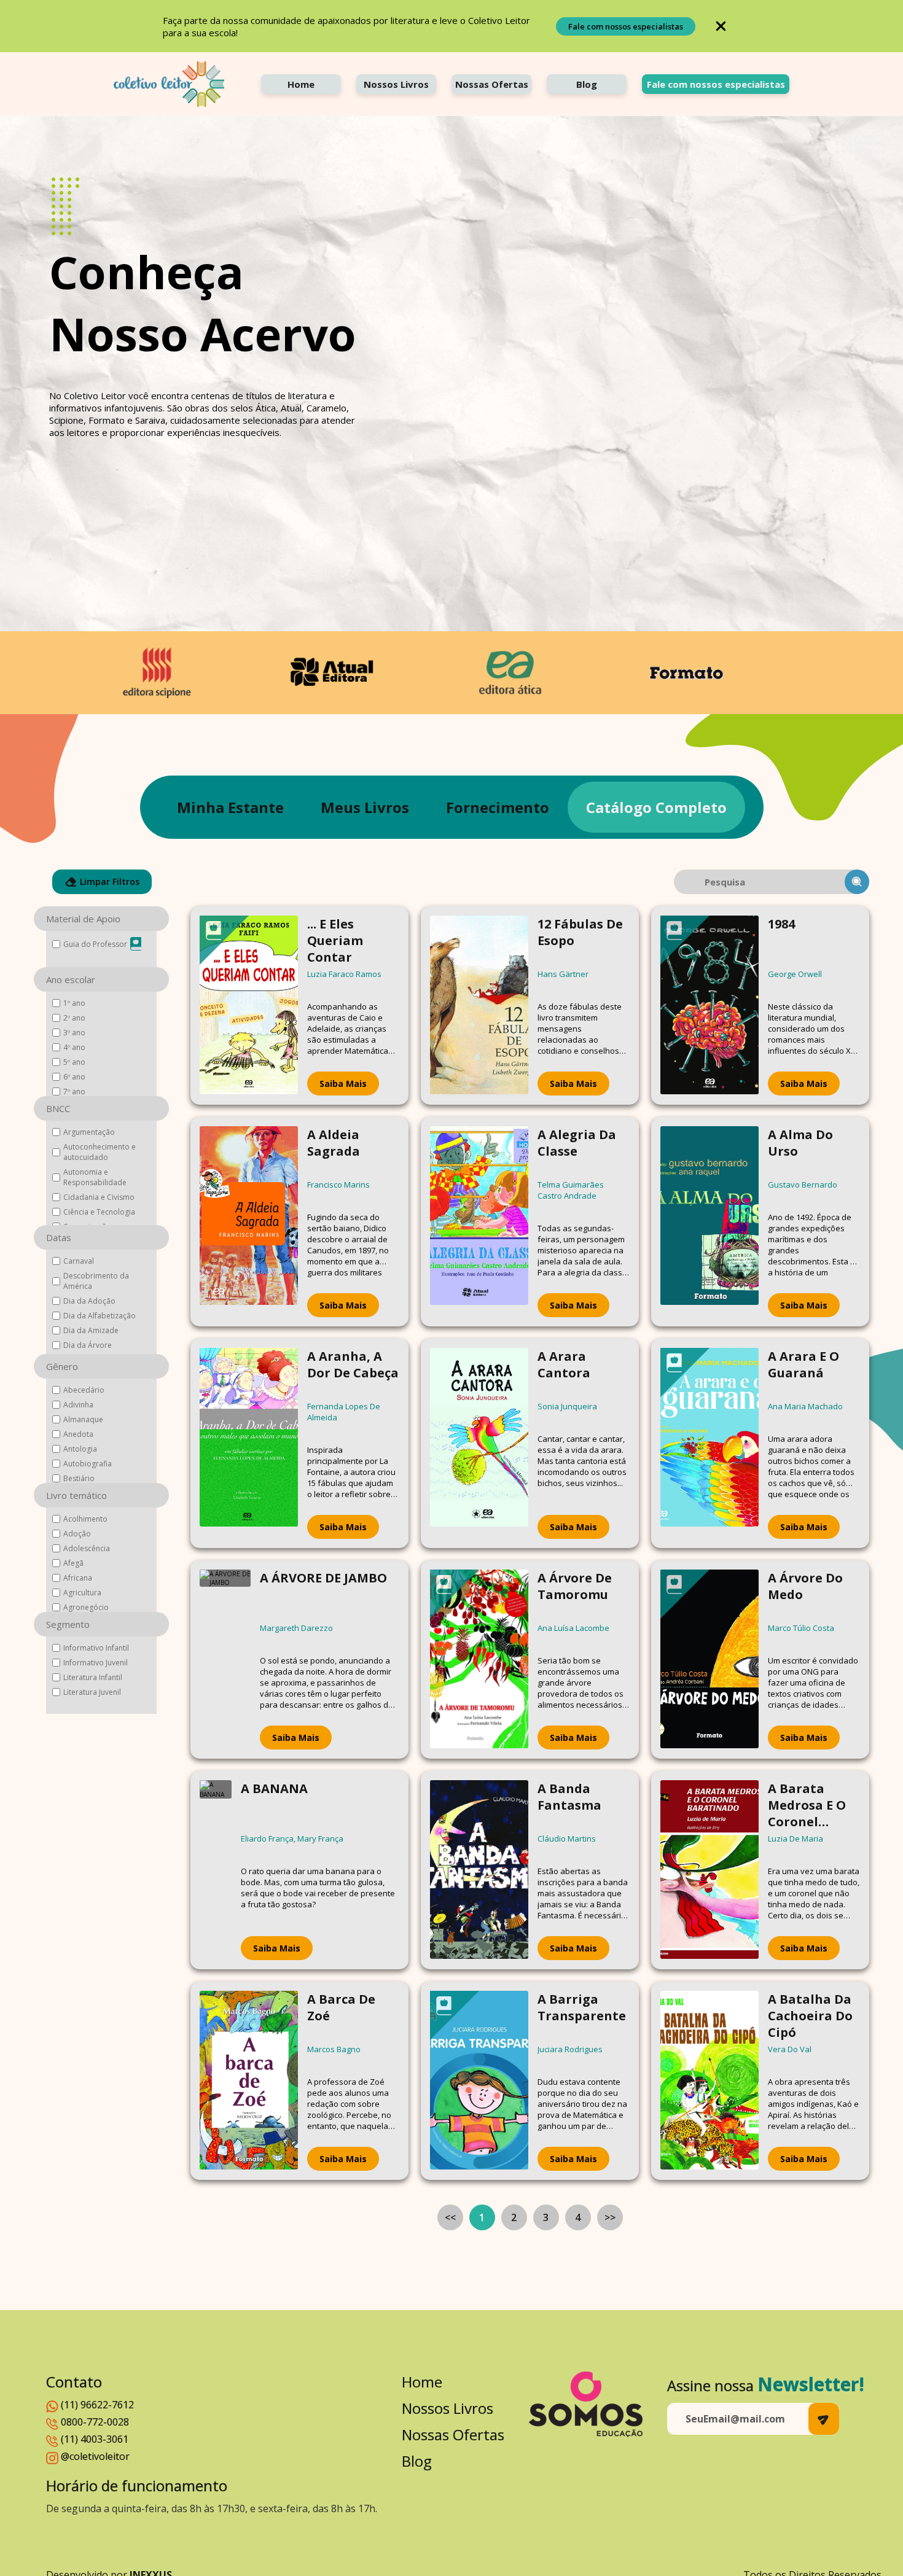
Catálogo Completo (656, 807)
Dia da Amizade (91, 1330)
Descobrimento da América (96, 1281)
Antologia (80, 1449)
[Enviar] (824, 2419)
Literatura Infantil (93, 1677)
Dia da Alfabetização (100, 1316)
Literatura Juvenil (92, 1692)
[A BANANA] (216, 1870)
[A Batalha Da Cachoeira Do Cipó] (709, 2081)
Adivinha (78, 1405)
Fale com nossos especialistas (626, 26)
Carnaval (79, 1261)
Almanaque (83, 1419)
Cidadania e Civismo (99, 1197)
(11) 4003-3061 (95, 2439)
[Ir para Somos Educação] (586, 2404)
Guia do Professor (95, 944)
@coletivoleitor (95, 2456)
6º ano (74, 1077)
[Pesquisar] (857, 882)
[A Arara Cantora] (479, 1443)
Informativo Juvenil (96, 1663)
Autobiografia (88, 1464)
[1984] (709, 1006)
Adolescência (87, 1548)
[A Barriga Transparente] (479, 2081)
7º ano (74, 1091)
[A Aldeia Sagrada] (249, 1222)
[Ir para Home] (169, 84)
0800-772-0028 (95, 2422)
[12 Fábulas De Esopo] (479, 1006)
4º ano (74, 1047)
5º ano (74, 1062)
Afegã (73, 1563)
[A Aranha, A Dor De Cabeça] (249, 1443)
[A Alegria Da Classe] (479, 1222)
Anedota (78, 1434)
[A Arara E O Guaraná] (709, 1443)
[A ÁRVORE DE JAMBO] (225, 1660)
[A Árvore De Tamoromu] (479, 1660)
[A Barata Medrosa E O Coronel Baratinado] (709, 1870)
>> (610, 2217)
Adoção (77, 1534)
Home (301, 84)
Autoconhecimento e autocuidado (100, 1152)
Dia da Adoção (89, 1301)
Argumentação (89, 1132)
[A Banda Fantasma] (479, 1870)
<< (450, 2217)
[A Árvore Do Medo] (709, 1660)
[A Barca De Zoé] (249, 2081)
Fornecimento (498, 807)
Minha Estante (230, 807)
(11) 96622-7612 (97, 2405)
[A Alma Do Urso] (709, 1222)
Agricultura (82, 1593)
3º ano (74, 1033)
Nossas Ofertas (492, 84)
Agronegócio (86, 1607)
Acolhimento (85, 1519)
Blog (587, 84)
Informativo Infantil (96, 1648)
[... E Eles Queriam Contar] (249, 1006)
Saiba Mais (343, 1084)
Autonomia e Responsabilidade (95, 1177)
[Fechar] (721, 26)
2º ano (74, 1018)
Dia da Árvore (88, 1345)
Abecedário (84, 1390)
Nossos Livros (396, 84)
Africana (78, 1578)
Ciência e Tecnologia (99, 1212)
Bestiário (79, 1478)
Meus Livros (365, 807)
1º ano (74, 1003)
